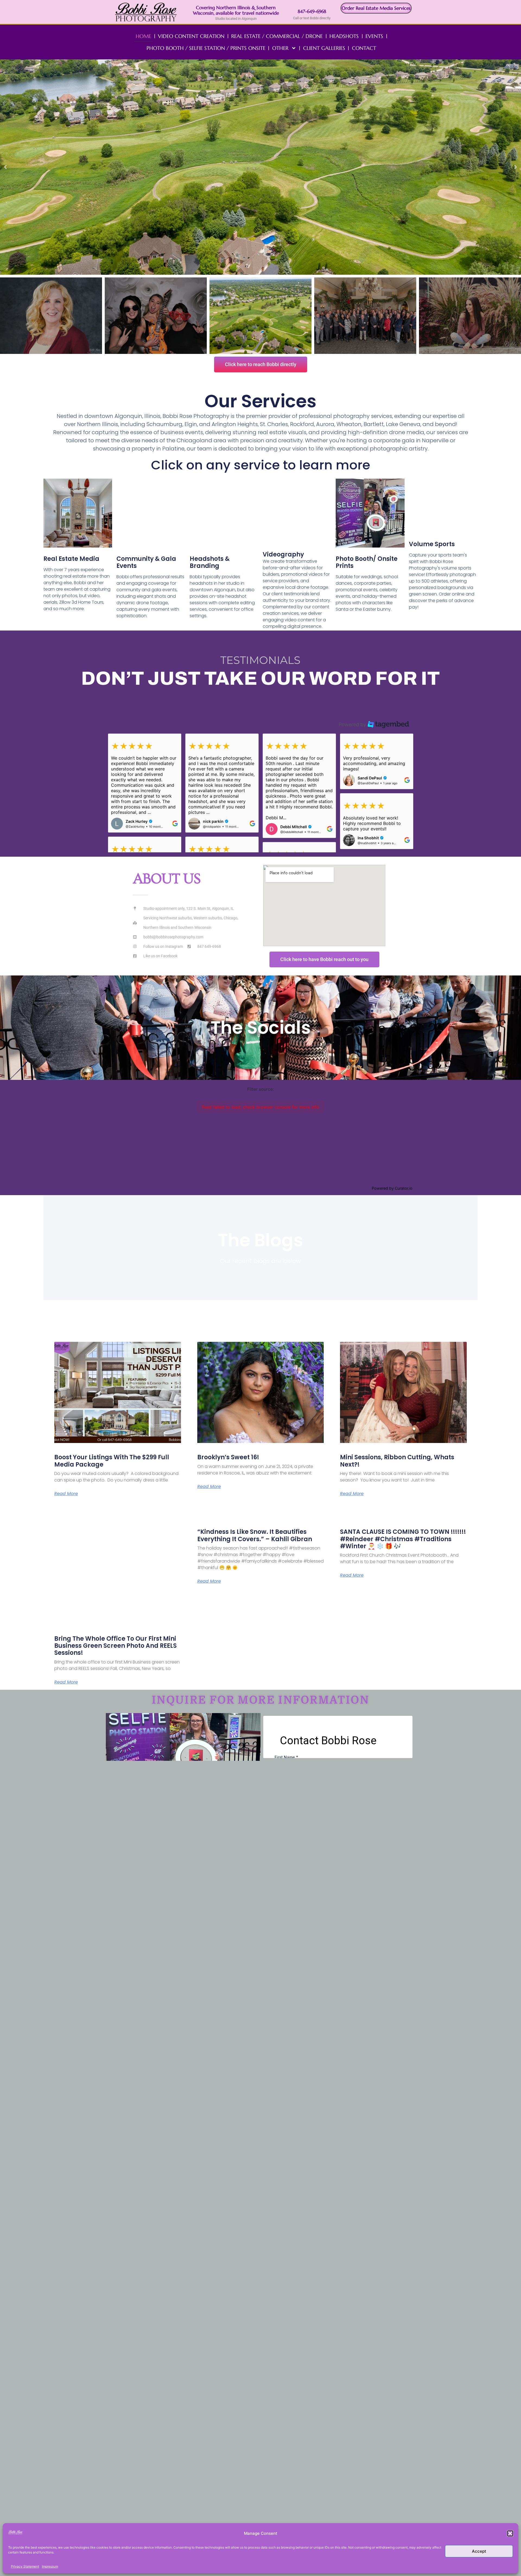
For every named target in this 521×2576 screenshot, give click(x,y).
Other (280, 48)
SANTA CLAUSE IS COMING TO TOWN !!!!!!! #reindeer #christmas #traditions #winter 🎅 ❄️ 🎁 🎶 (403, 1539)
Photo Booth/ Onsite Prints (367, 562)
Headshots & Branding (210, 562)
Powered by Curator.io (392, 1188)
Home (143, 36)
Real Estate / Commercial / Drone (277, 36)
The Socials (261, 1028)
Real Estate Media (71, 559)
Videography (283, 554)
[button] (510, 2533)
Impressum (50, 2566)
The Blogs (260, 1240)
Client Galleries (324, 48)
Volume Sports (432, 544)
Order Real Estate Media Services (376, 8)
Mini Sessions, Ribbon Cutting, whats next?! (397, 1461)
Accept (479, 2551)
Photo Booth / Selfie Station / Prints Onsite (206, 48)
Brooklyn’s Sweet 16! (228, 1457)
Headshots (344, 36)
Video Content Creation (191, 36)
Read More (66, 1494)
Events (374, 36)
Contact (364, 48)
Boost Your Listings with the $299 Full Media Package (112, 1461)
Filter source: (260, 1089)
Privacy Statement (25, 2566)
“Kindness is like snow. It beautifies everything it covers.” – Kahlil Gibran (255, 1535)
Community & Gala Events (146, 562)
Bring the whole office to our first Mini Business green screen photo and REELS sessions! (115, 1646)
